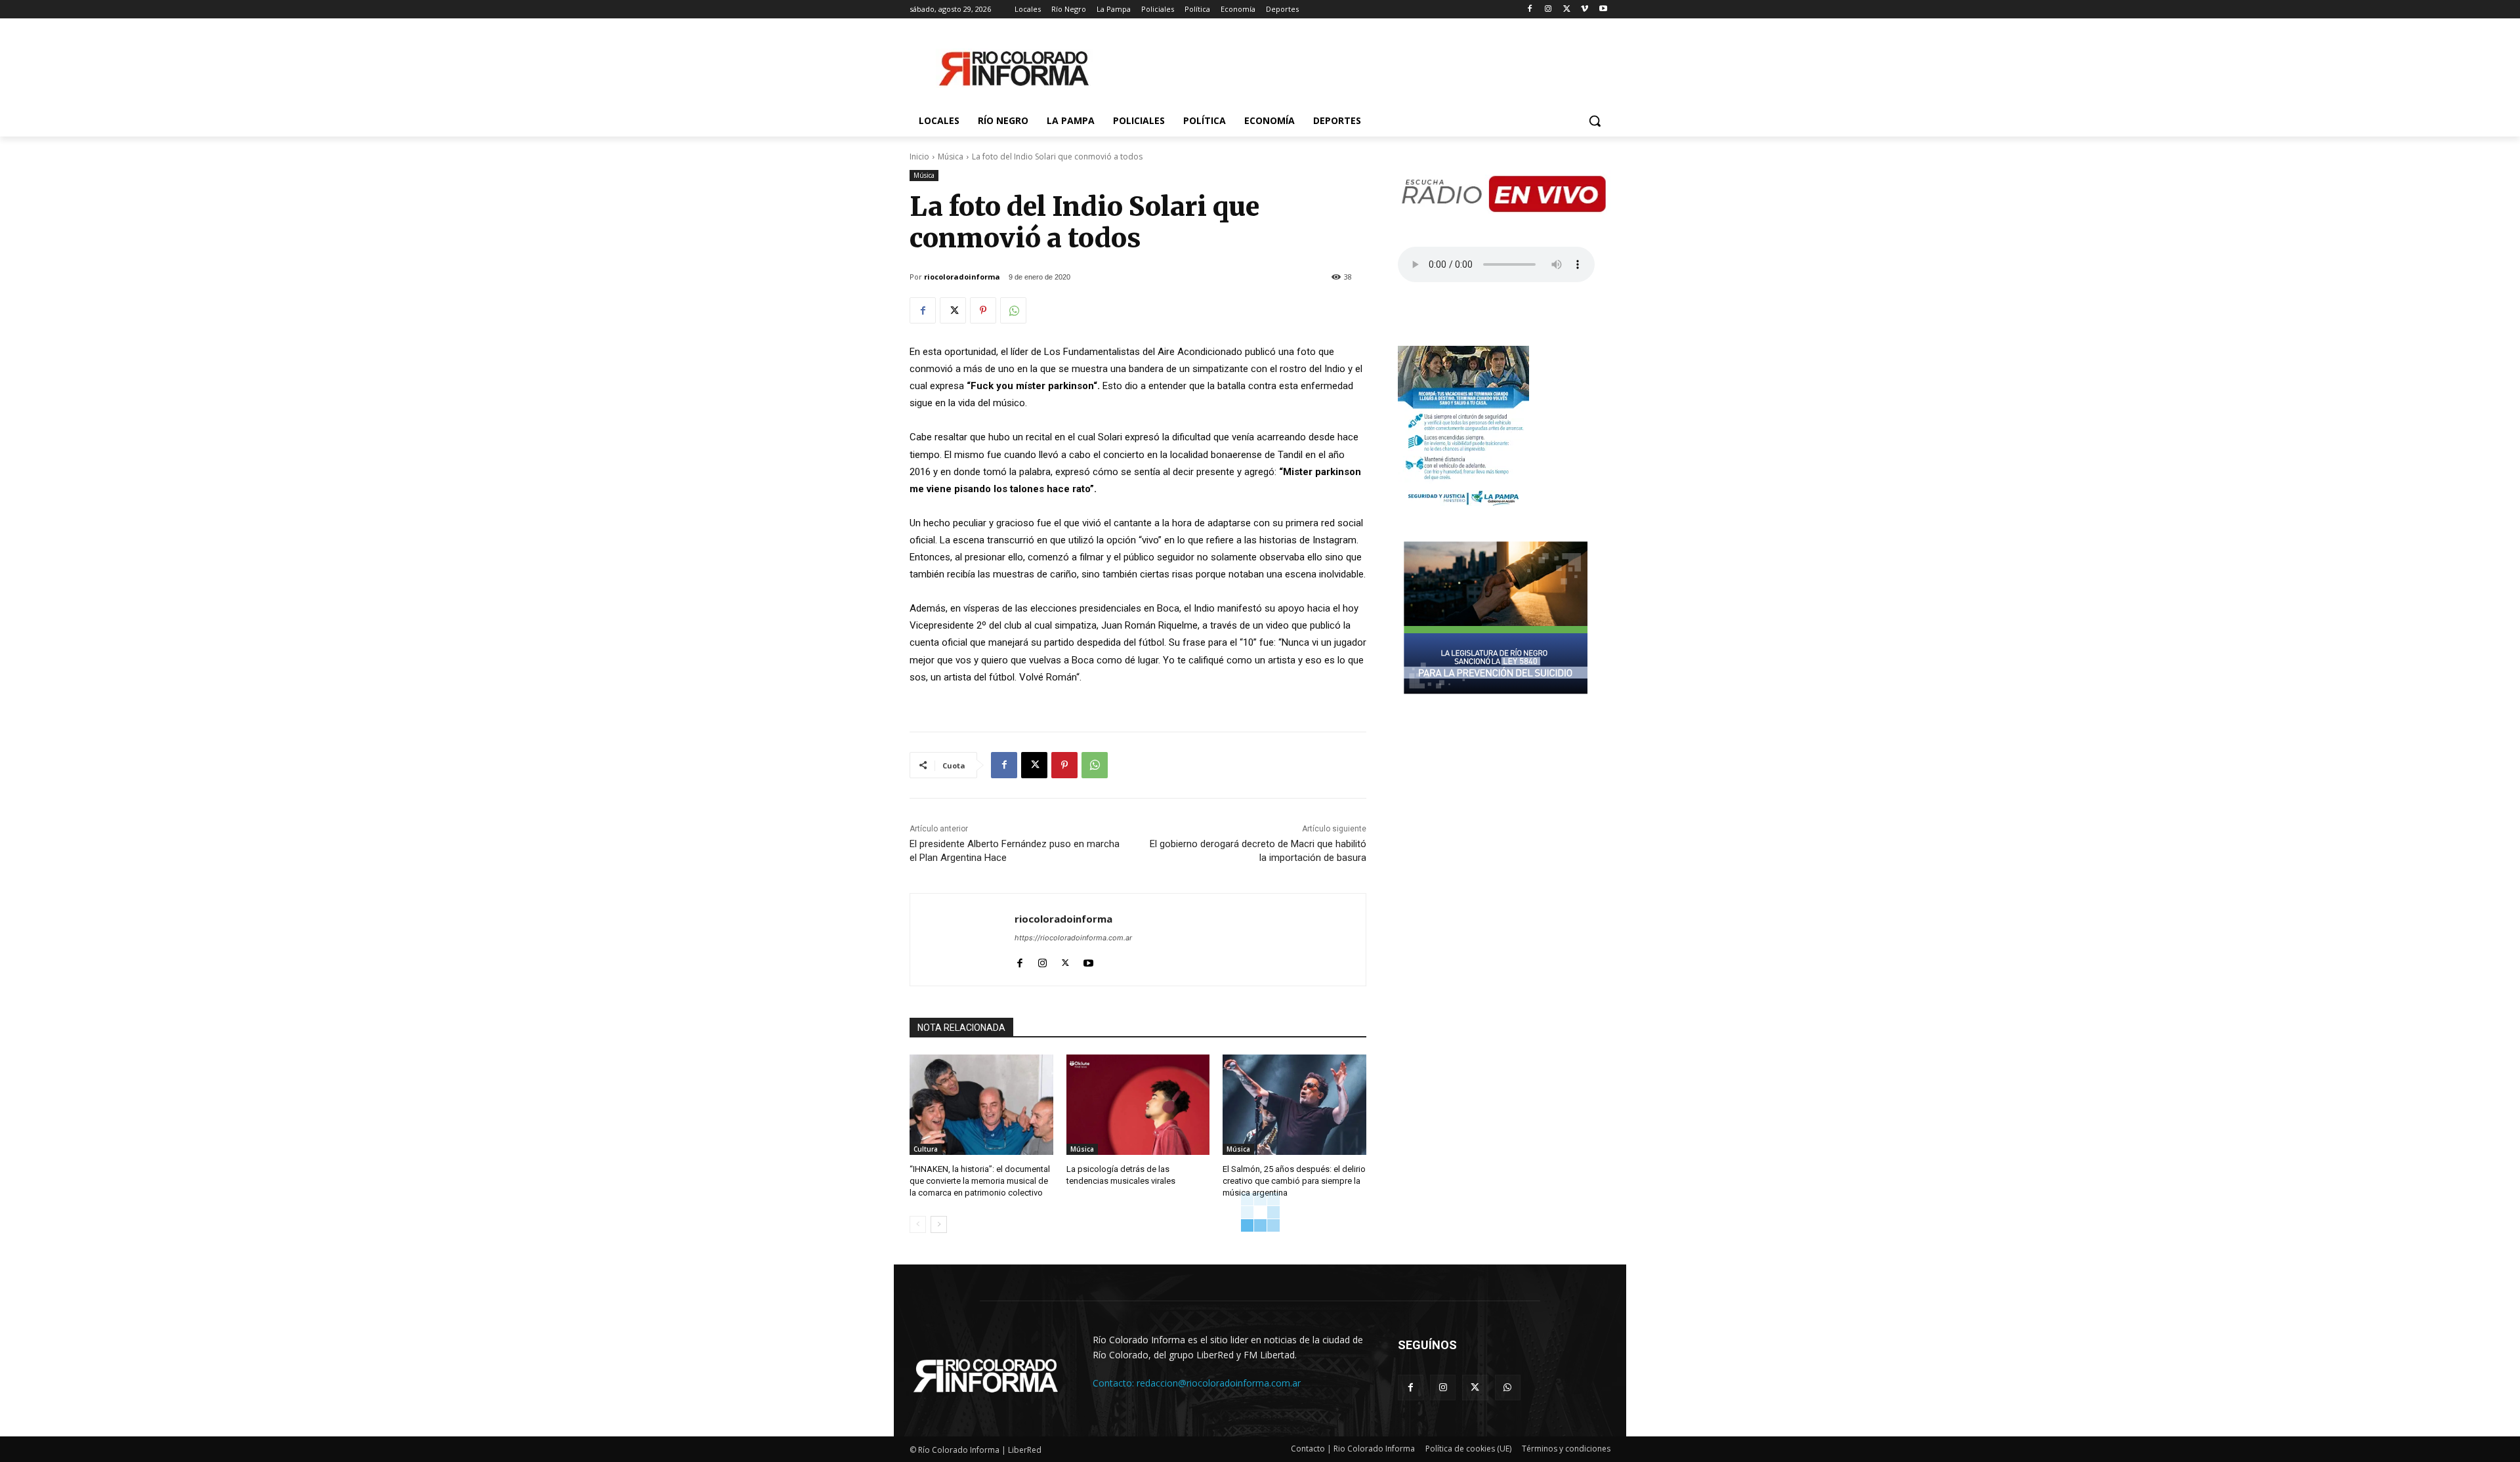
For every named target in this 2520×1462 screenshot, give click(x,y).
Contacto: (1115, 1383)
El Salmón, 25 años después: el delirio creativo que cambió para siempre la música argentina (1294, 1181)
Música (951, 157)
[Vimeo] (1585, 10)
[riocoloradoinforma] (962, 940)
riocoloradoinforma (962, 277)
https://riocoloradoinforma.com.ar (1073, 938)
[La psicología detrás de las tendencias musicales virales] (1138, 1105)
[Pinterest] (983, 310)
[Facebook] (1530, 10)
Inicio (919, 157)
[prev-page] (918, 1224)
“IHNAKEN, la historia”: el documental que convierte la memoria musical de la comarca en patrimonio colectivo (980, 1181)
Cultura (926, 1149)
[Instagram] (1548, 10)
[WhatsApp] (1013, 310)
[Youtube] (1603, 10)
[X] (1567, 10)
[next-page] (939, 1224)
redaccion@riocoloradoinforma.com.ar (1219, 1383)
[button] (1595, 121)
